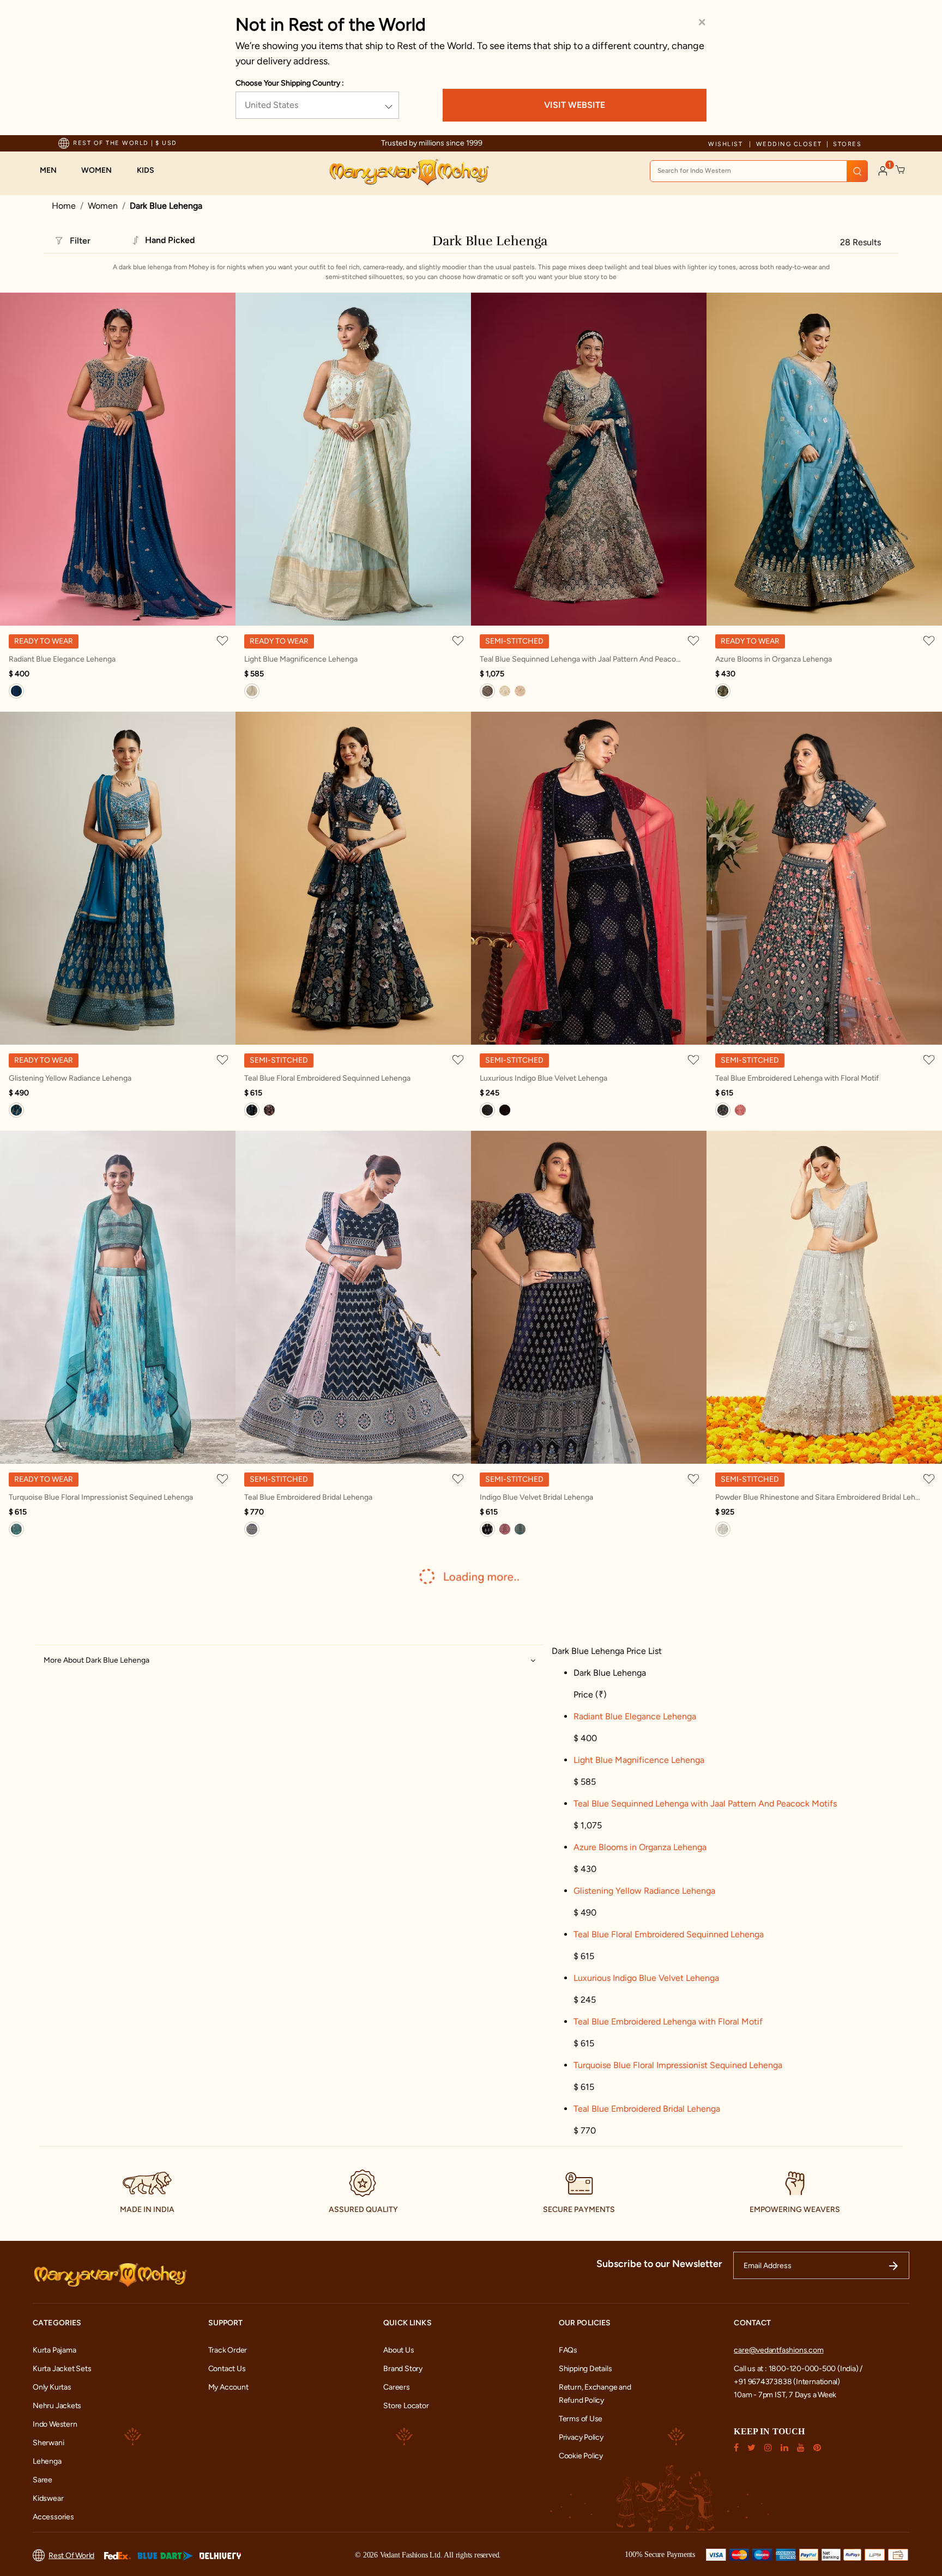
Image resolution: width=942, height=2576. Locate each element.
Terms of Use (581, 2419)
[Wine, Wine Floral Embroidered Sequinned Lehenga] (269, 1110)
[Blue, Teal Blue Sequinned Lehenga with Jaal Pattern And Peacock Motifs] (487, 691)
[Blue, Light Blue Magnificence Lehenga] (252, 691)
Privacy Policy (581, 2437)
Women (103, 206)
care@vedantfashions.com (778, 2350)
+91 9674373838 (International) (787, 2382)
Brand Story (403, 2369)
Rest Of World (71, 2556)
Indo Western (55, 2424)
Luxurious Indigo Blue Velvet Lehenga (544, 1078)
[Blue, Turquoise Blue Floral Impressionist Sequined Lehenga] (16, 1529)
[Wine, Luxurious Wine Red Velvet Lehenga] (505, 1110)
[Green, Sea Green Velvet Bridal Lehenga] (520, 1529)
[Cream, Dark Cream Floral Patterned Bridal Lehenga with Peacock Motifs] (505, 691)
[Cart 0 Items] (901, 170)
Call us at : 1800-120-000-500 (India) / (798, 2369)
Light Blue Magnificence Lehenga (301, 659)
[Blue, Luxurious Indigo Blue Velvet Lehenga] (487, 1110)
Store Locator (406, 2406)
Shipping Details (585, 2369)
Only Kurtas (52, 2387)
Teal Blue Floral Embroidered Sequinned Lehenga (327, 1078)
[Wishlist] (224, 640)
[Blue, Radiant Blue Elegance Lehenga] (16, 691)
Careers (397, 2387)
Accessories (53, 2517)
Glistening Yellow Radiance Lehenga (70, 1078)
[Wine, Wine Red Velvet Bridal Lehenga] (505, 1529)
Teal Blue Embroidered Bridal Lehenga (308, 1497)
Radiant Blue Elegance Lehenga (62, 659)
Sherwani (48, 2443)
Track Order (228, 2350)
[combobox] (759, 171)
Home (64, 206)
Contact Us (227, 2369)
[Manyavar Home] (409, 172)
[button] (54, 171)
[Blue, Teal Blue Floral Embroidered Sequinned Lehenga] (252, 1110)
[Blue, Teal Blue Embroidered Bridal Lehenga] (252, 1529)
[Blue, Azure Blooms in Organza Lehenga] (723, 691)
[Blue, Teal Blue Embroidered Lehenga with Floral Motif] (723, 1110)
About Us (398, 2350)
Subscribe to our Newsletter (659, 2264)
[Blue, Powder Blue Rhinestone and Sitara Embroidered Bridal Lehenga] (723, 1529)
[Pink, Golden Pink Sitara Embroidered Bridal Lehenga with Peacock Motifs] (520, 691)
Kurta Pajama (54, 2350)
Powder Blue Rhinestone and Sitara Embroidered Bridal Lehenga (818, 1497)
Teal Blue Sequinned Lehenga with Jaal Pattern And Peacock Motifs (582, 659)
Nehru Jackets (57, 2406)
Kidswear (48, 2498)
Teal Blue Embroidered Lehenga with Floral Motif (797, 1078)
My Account (228, 2387)
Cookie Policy (581, 2456)
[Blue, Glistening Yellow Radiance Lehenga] (16, 1110)
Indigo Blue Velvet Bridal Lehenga (536, 1497)
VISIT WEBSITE (575, 105)
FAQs (568, 2350)
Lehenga (47, 2461)
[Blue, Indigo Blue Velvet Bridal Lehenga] (487, 1529)
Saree (43, 2480)
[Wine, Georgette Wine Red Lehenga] (740, 1110)
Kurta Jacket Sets (62, 2369)
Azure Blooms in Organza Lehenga (774, 659)
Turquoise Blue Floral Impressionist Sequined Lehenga (101, 1497)
